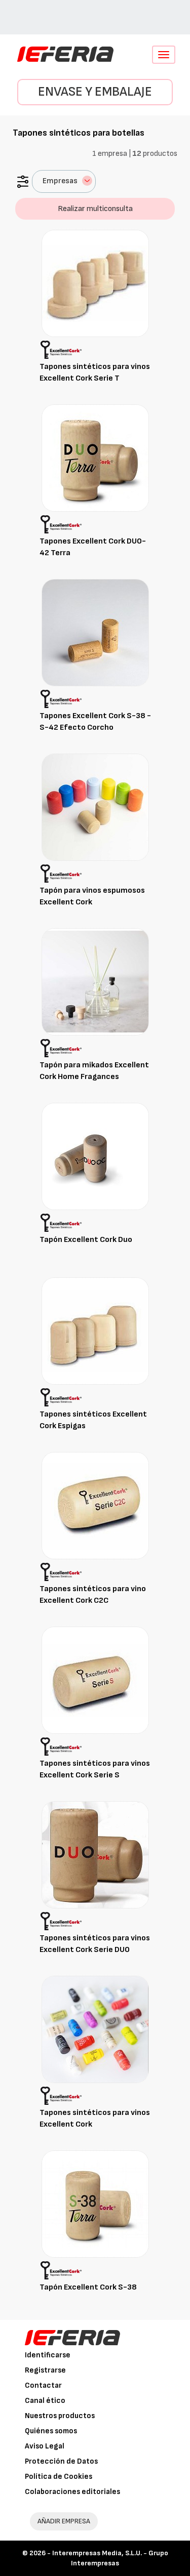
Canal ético (45, 2401)
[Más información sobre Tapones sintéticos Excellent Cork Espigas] (95, 1331)
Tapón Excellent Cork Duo (86, 1240)
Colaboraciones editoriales (72, 2492)
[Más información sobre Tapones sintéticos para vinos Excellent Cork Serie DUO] (95, 1855)
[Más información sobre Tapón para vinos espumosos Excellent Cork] (95, 807)
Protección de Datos (61, 2461)
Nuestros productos (60, 2416)
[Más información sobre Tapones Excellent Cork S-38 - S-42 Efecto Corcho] (95, 632)
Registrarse (45, 2370)
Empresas (60, 181)
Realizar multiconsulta (95, 209)
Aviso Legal (45, 2446)
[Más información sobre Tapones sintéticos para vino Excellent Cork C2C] (95, 1505)
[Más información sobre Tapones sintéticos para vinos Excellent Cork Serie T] (95, 283)
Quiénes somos (51, 2431)
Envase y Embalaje (95, 92)
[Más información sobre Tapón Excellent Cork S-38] (95, 2204)
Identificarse (48, 2355)
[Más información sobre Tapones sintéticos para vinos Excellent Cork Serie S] (95, 1680)
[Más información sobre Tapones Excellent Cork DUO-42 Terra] (95, 458)
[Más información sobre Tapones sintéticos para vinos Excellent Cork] (95, 2029)
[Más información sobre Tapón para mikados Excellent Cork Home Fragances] (95, 982)
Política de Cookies (59, 2477)
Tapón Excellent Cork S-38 (88, 2287)
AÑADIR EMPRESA (64, 2521)
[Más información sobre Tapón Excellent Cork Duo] (95, 1156)
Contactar (43, 2385)
